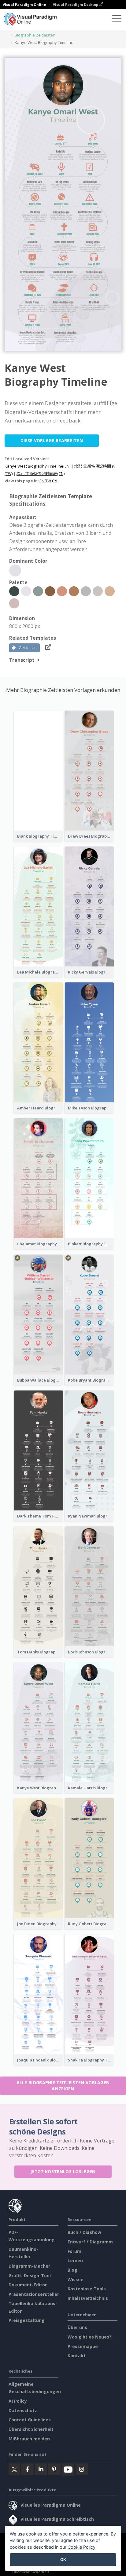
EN (42, 481)
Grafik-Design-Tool (30, 2275)
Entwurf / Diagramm (90, 2242)
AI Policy (18, 2401)
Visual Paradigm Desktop (76, 4)
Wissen (76, 2279)
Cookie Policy (82, 2547)
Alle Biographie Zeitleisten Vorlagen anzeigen (63, 2086)
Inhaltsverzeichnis (88, 2298)
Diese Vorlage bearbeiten (52, 440)
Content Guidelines (30, 2420)
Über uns (77, 2327)
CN (55, 481)
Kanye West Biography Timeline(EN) (37, 466)
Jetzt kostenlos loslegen (63, 2171)
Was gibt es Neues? (89, 2337)
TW (48, 481)
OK (63, 2559)
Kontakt (77, 2356)
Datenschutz (23, 2410)
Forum (74, 2251)
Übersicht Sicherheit (31, 2429)
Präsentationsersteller (34, 2294)
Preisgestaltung (27, 2320)
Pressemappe (83, 2346)
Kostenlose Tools (87, 2289)
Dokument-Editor (28, 2285)
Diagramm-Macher (29, 2266)
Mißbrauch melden (29, 2439)
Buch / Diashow (84, 2232)
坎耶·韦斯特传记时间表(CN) (41, 473)
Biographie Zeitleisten (35, 35)
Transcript (22, 660)
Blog (72, 2270)
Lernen (75, 2260)
